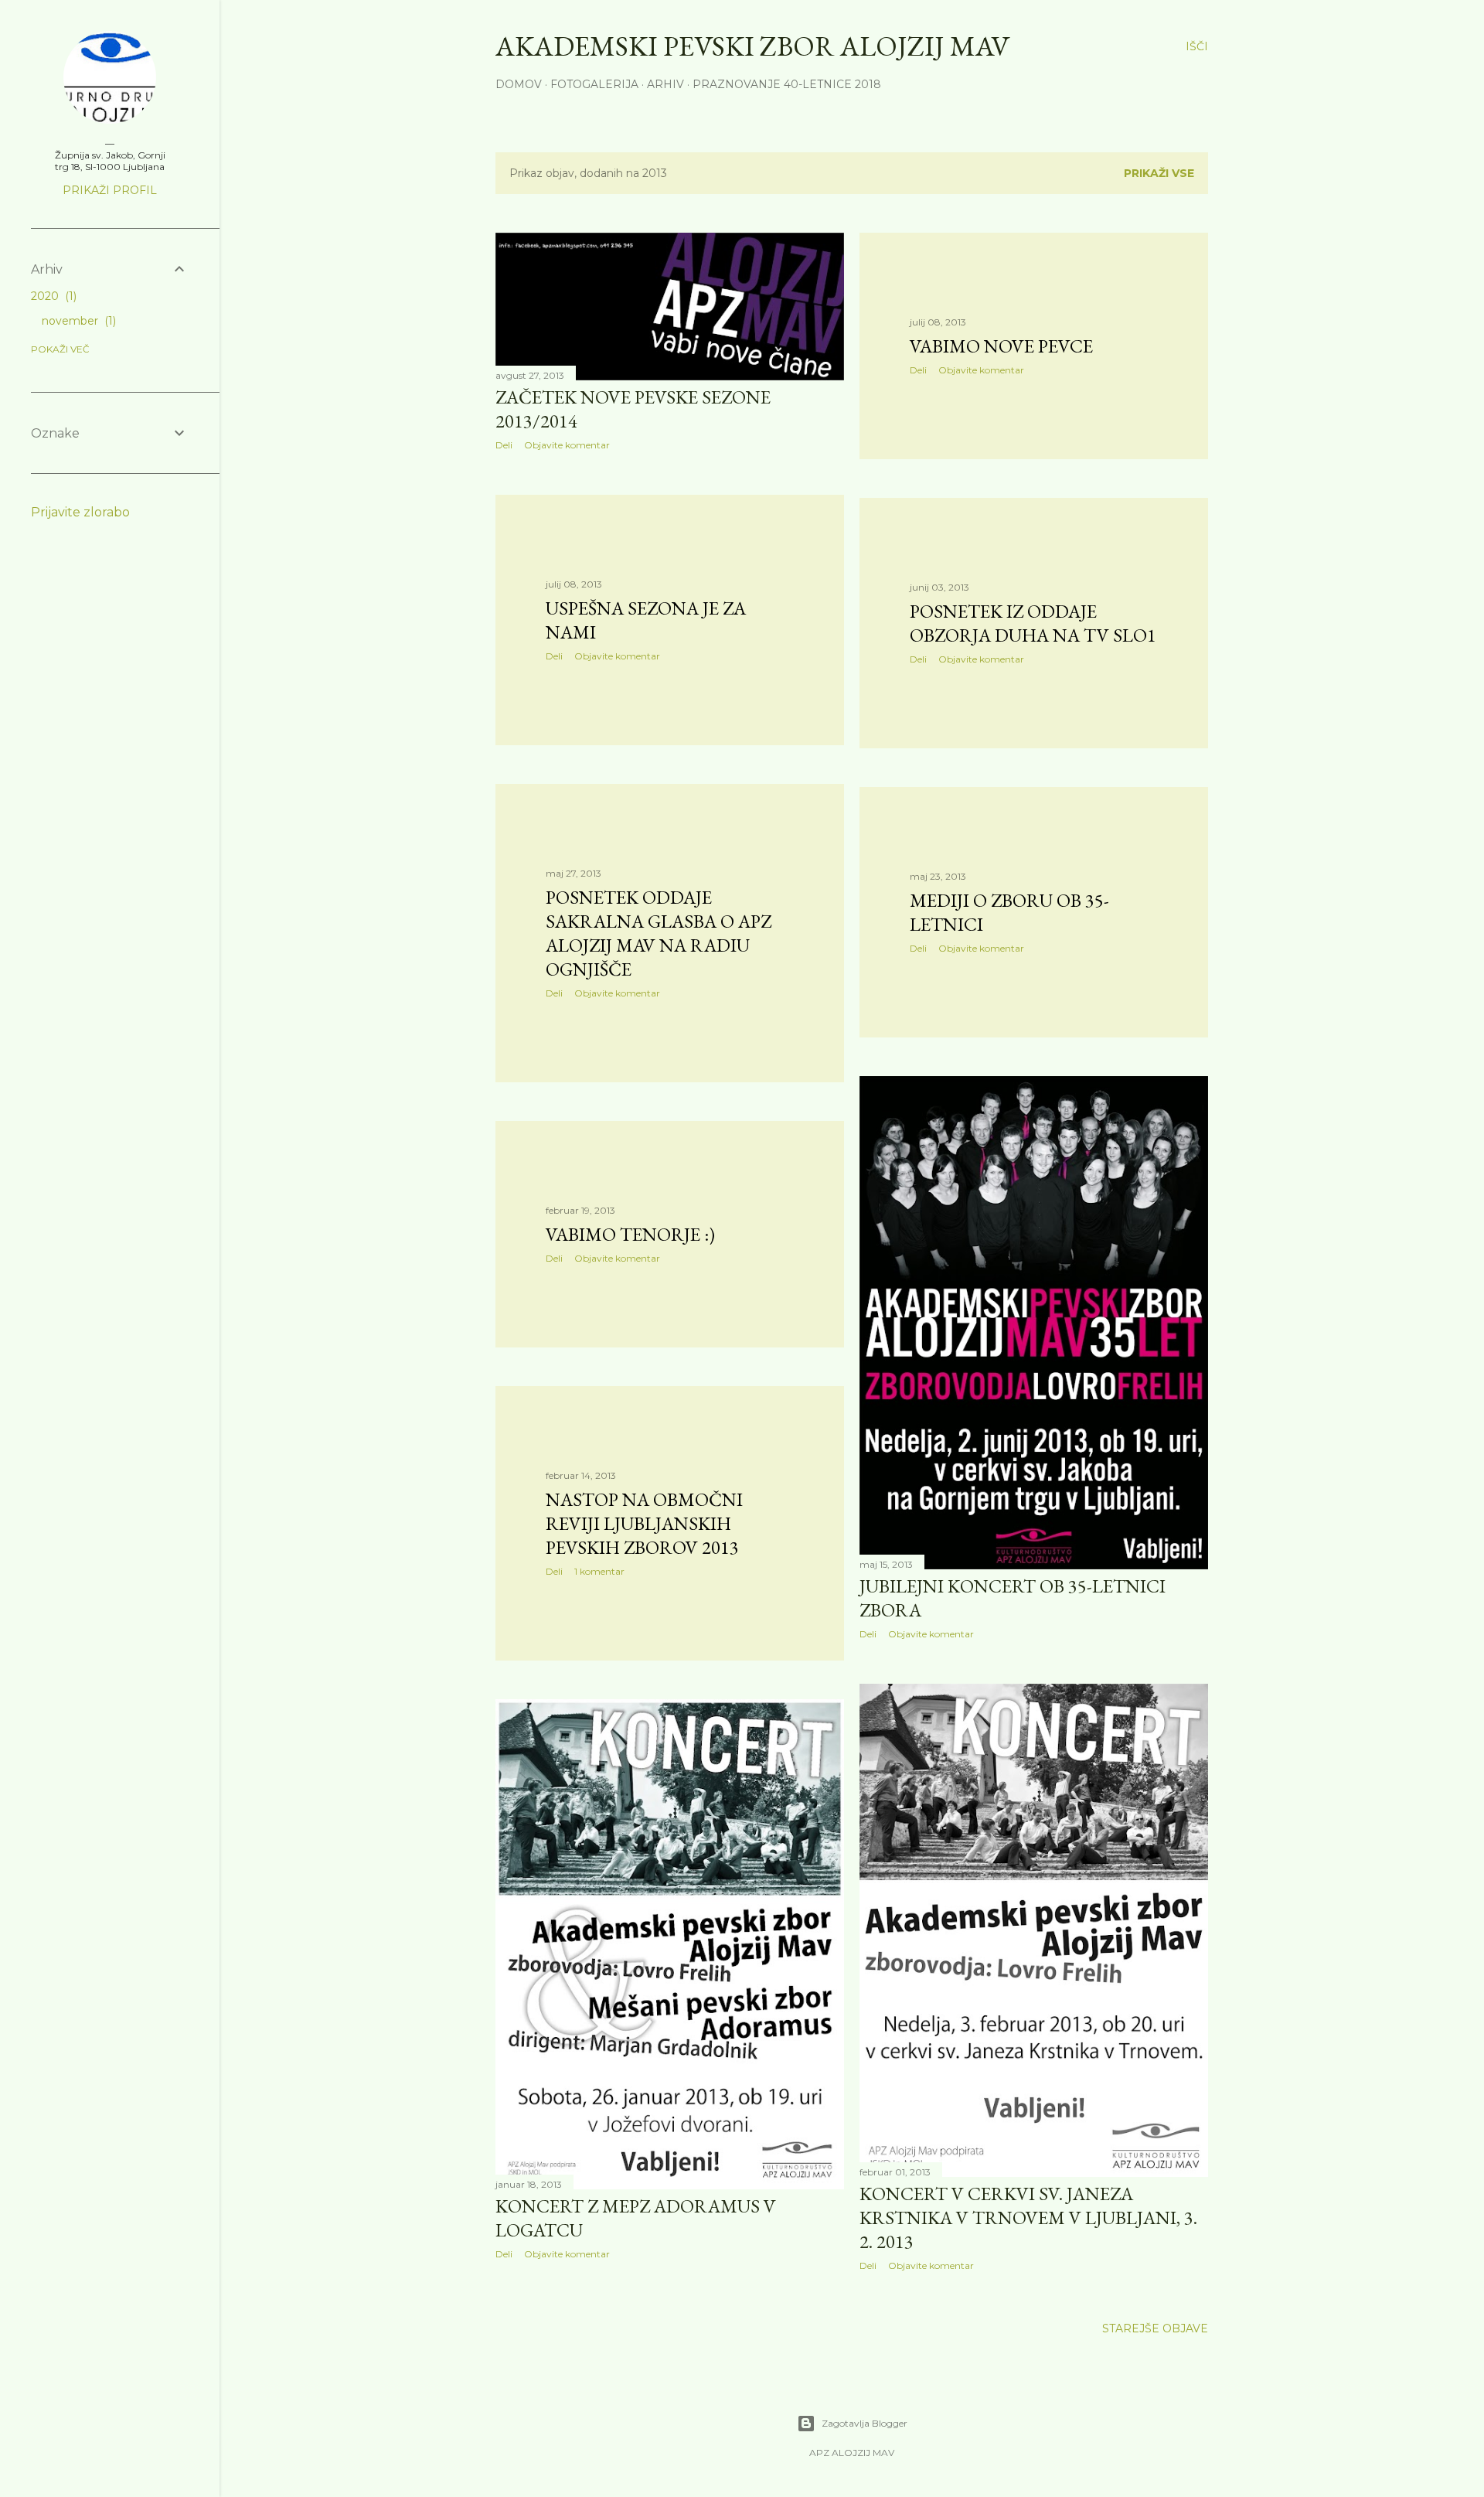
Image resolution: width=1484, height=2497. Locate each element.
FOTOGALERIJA (594, 84)
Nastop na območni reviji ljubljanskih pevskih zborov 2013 (644, 1523)
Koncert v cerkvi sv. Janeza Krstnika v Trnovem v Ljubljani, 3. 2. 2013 (1028, 2218)
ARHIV (665, 84)
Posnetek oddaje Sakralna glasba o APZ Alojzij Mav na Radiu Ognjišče (659, 933)
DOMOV (519, 84)
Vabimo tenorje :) (630, 1234)
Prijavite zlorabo (80, 512)
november (77, 321)
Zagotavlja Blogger (865, 2423)
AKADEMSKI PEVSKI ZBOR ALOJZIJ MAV (752, 46)
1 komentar (599, 1571)
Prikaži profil (110, 190)
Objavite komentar (567, 445)
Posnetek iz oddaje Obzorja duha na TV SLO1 (1033, 623)
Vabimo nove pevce (1001, 346)
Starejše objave (1155, 2328)
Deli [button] (504, 445)
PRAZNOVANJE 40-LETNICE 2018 (787, 84)
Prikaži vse (1159, 173)
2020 (52, 296)
